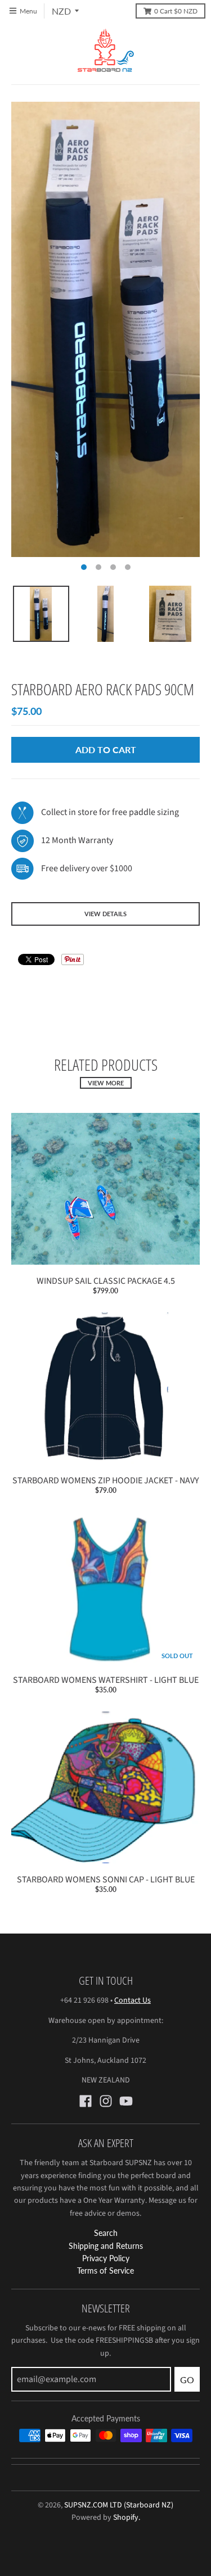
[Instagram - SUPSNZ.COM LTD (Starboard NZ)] (106, 2101)
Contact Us (133, 2000)
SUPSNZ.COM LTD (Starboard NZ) (119, 2505)
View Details (105, 914)
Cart (176, 11)
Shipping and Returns (106, 2246)
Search (106, 2233)
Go (187, 2380)
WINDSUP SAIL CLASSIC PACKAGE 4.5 (106, 1281)
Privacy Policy (106, 2258)
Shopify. (126, 2518)
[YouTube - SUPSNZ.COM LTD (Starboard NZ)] (126, 2101)
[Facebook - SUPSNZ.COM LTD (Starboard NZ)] (86, 2101)
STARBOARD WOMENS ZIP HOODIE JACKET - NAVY (106, 1481)
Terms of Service (105, 2271)
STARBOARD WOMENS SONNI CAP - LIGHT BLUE (106, 1880)
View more (106, 1083)
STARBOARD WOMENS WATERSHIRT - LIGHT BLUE (106, 1680)
